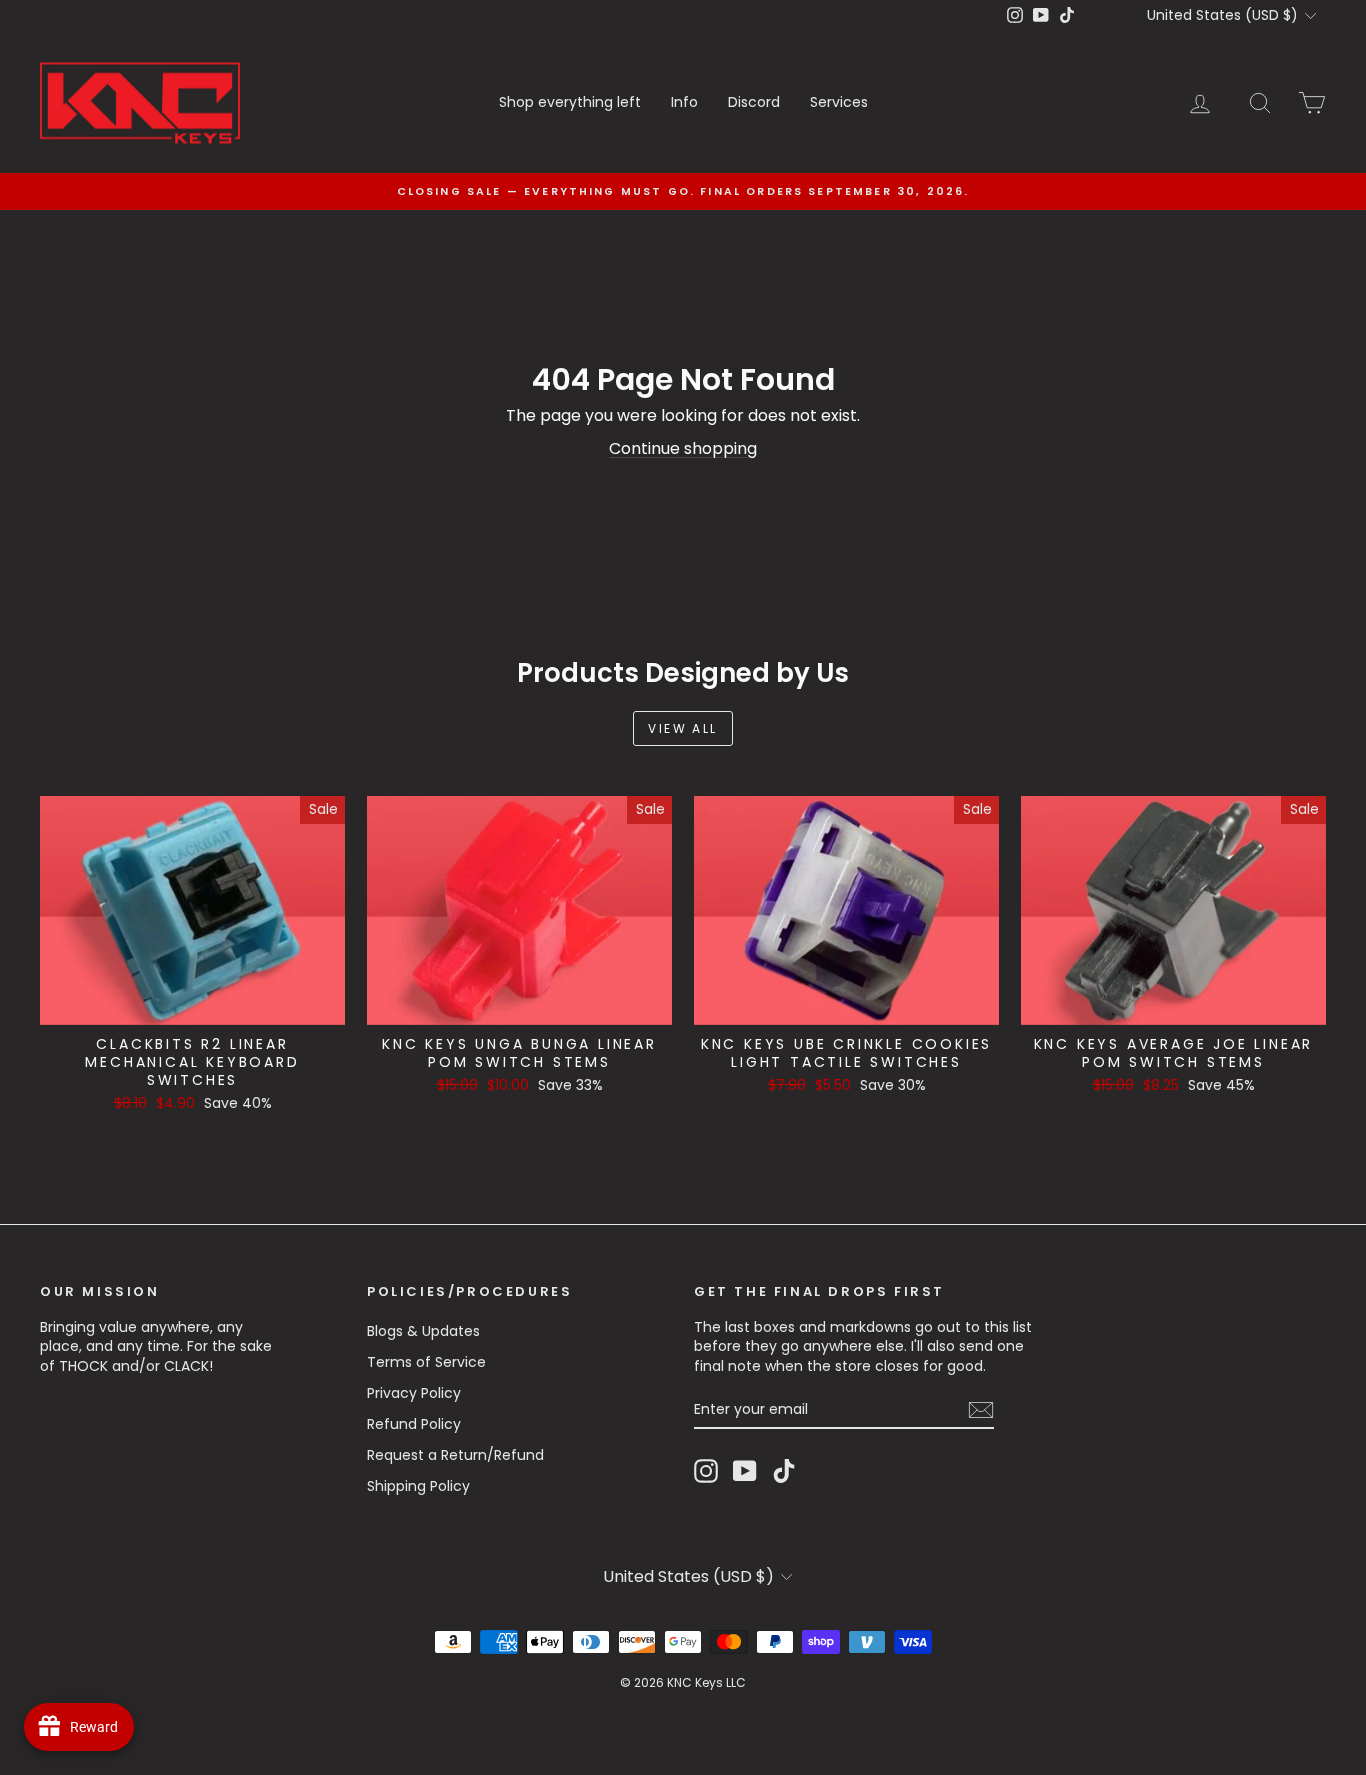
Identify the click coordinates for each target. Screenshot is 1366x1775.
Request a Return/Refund (455, 1455)
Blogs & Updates (423, 1331)
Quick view (192, 1004)
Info (684, 102)
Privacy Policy (414, 1393)
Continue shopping (683, 448)
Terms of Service (426, 1362)
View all (682, 728)
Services (839, 102)
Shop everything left (570, 102)
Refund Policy (414, 1424)
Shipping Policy (418, 1486)
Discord (754, 102)
